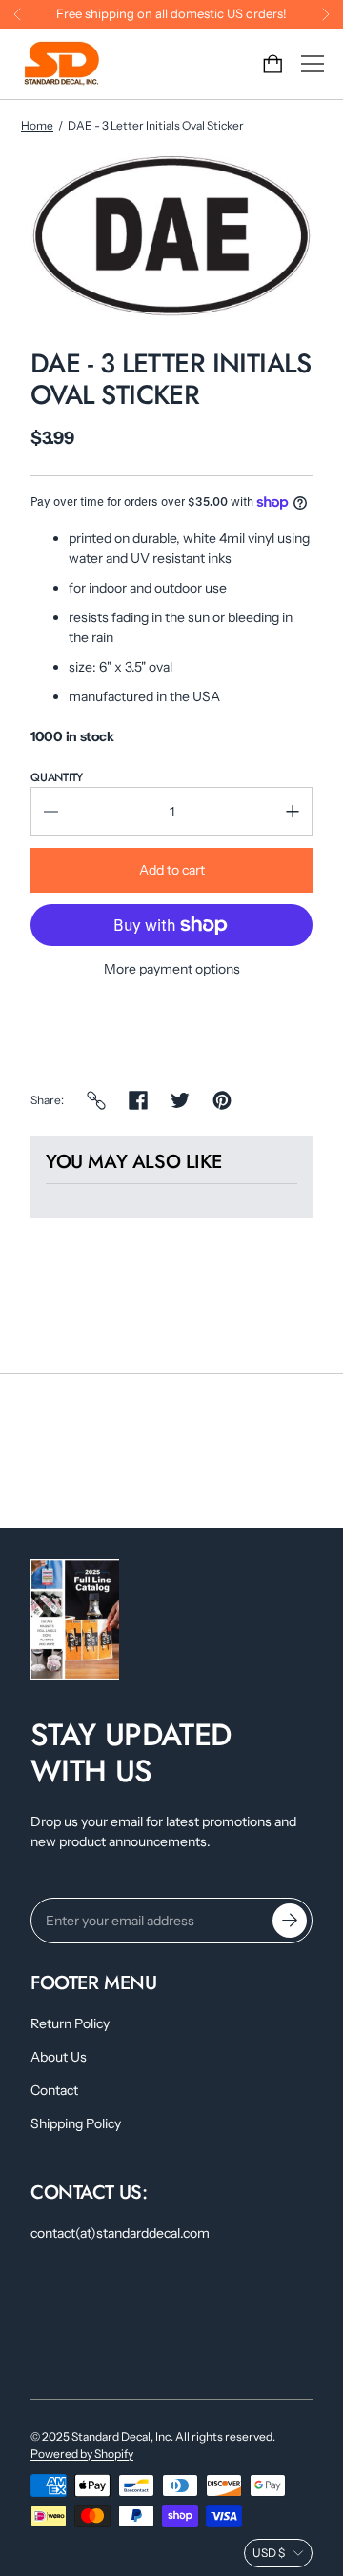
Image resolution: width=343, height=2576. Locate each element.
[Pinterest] (222, 1100)
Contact (54, 2090)
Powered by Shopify (82, 2454)
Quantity (57, 777)
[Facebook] (138, 1100)
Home (37, 125)
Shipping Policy (76, 2123)
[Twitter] (180, 1100)
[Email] (96, 1100)
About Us (59, 2057)
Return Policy (70, 2023)
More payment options (172, 969)
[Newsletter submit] (290, 1921)
